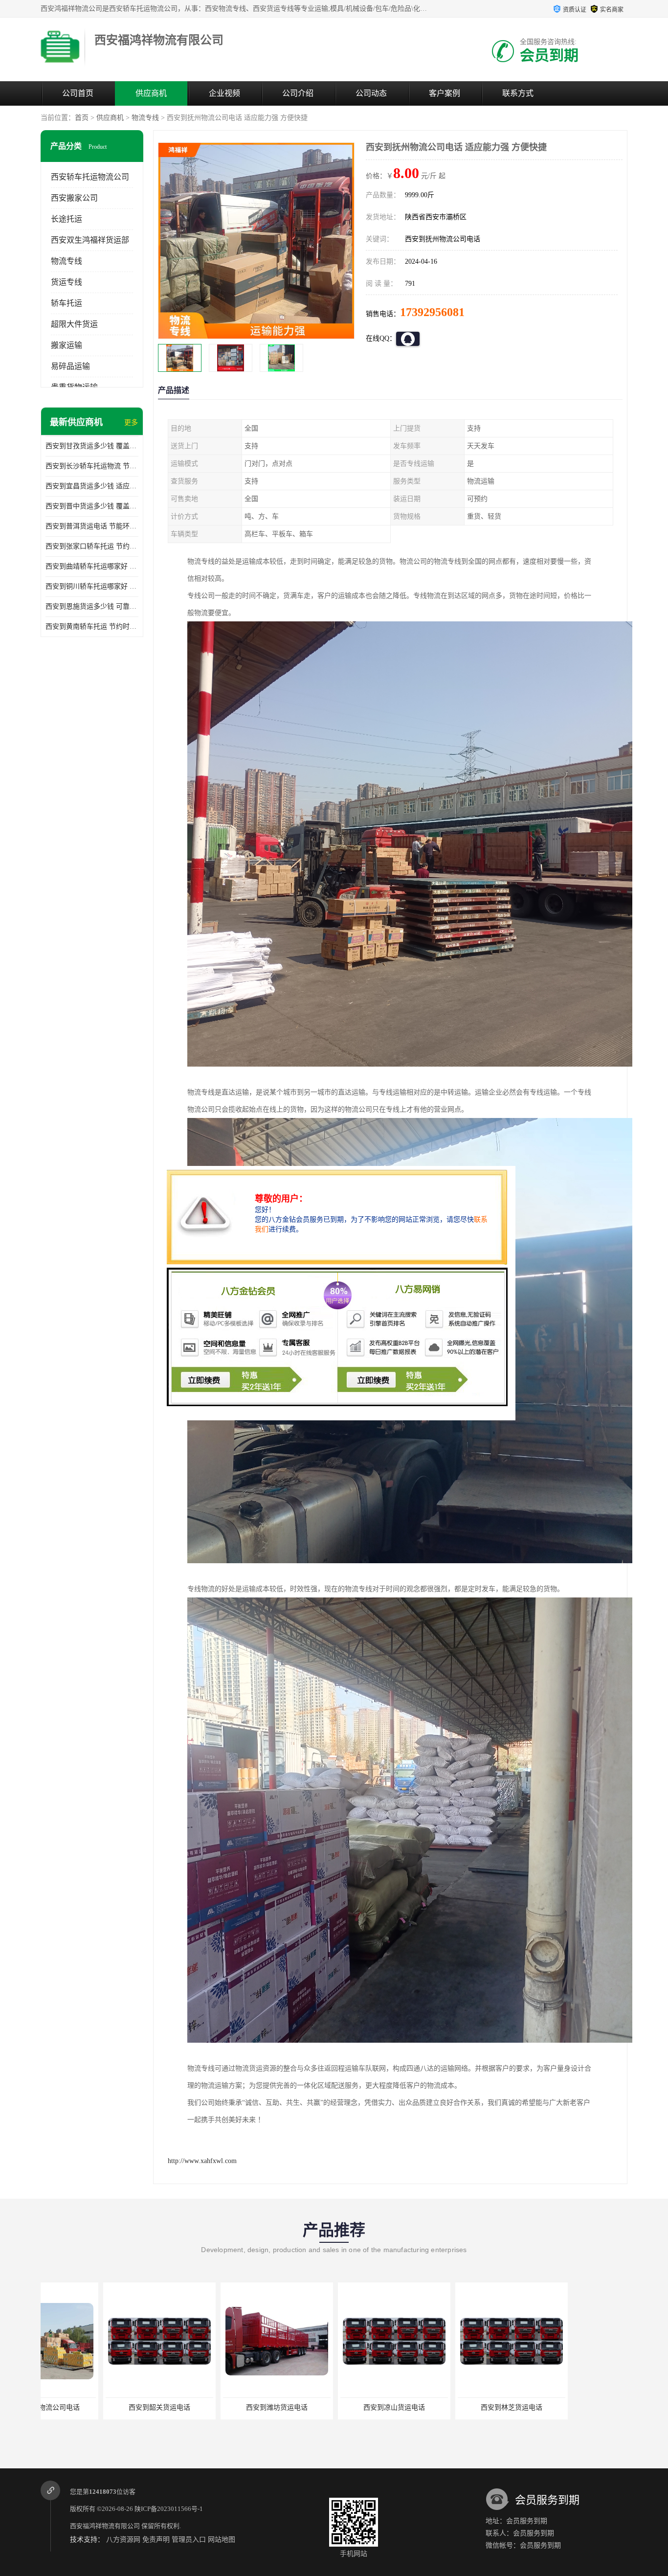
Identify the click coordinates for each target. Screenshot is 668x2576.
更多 (131, 422)
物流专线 (145, 118)
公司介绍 (298, 93)
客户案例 (445, 93)
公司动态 (371, 93)
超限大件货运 (74, 324)
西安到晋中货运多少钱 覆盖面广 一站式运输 (92, 506)
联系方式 (518, 93)
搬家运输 (67, 345)
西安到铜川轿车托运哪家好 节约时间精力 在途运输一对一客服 (92, 586)
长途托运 (67, 219)
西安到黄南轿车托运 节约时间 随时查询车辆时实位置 (92, 627)
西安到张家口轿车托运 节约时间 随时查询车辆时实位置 (92, 546)
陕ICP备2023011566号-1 (169, 2509)
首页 (82, 118)
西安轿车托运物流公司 (90, 177)
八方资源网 (123, 2540)
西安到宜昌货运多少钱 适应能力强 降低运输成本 (92, 486)
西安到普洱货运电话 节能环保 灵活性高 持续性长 (92, 526)
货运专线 (67, 282)
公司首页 (78, 93)
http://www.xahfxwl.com (202, 2161)
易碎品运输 (70, 366)
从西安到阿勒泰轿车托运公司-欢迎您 (568, 2407)
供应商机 (151, 93)
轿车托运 (67, 303)
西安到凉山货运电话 (214, 2407)
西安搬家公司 (74, 198)
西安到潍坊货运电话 (97, 2407)
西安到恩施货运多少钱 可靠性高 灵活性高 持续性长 (92, 606)
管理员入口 (189, 2540)
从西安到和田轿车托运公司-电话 (449, 2407)
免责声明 (156, 2540)
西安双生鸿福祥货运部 (90, 240)
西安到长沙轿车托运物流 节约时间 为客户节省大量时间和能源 (92, 466)
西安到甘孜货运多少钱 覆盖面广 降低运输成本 (92, 446)
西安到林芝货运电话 (332, 2407)
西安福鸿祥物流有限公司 (105, 2526)
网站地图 (222, 2540)
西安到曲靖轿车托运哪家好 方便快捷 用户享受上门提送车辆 (92, 566)
